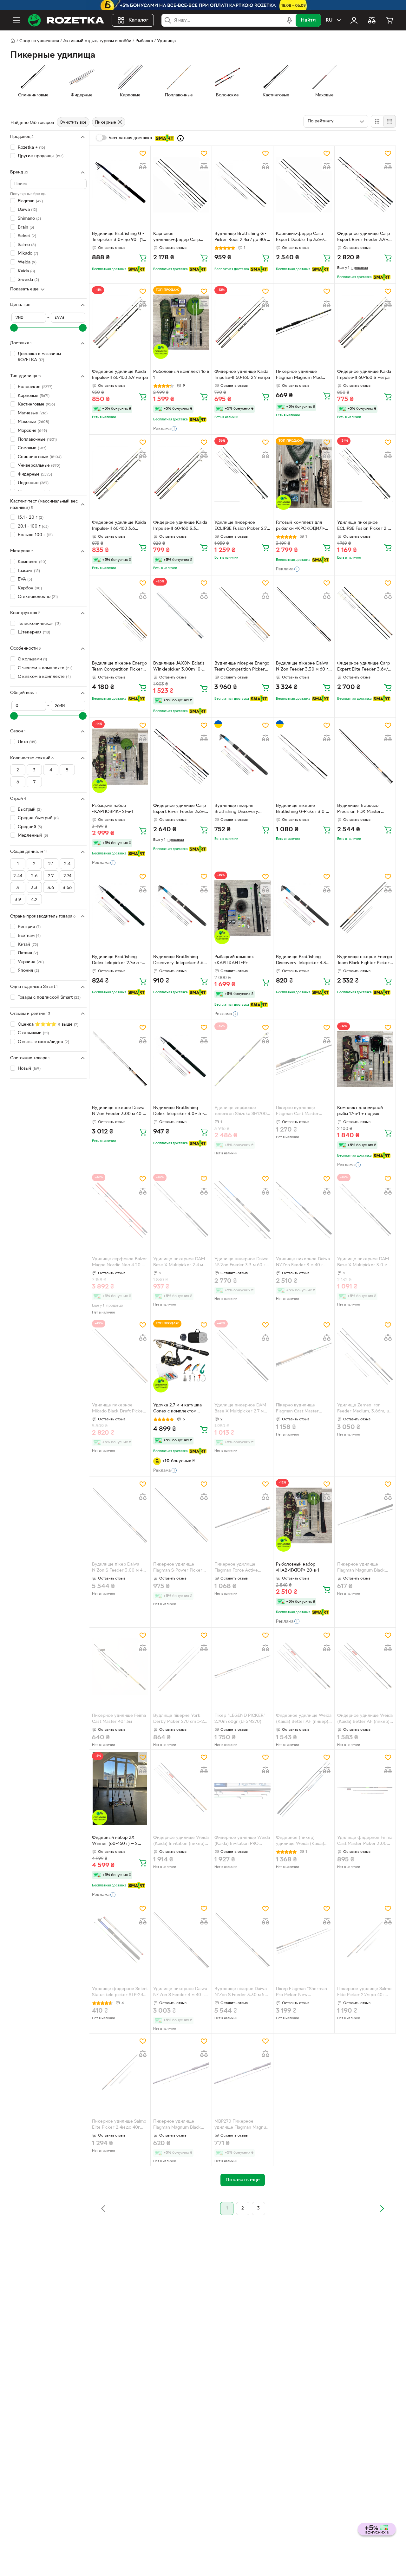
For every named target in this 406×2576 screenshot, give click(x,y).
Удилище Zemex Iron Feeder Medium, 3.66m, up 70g (364, 1409)
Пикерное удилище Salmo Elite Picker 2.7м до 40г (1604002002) (364, 1993)
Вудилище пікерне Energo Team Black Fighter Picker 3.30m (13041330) (365, 961)
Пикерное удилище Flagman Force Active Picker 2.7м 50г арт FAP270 (242, 1568)
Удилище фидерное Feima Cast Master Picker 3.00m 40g (365, 1841)
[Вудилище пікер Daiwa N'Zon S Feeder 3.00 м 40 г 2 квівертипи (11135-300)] (120, 1515)
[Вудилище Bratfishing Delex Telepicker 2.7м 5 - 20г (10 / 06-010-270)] (120, 908)
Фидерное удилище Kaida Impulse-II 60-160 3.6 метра (119, 526)
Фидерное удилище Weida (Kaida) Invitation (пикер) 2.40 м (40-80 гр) (181, 1841)
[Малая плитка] (389, 121)
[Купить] (143, 258)
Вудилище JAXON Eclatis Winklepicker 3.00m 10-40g (179, 667)
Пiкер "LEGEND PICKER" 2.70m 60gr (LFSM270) (240, 1719)
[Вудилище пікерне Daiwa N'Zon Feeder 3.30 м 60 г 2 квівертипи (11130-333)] (304, 614)
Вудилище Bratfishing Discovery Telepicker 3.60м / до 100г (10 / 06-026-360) (181, 961)
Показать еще (24, 289)
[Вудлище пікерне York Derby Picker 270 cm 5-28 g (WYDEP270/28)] (181, 1667)
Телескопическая (39, 624)
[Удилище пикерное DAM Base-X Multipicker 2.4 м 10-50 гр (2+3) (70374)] (181, 1210)
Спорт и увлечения (39, 41)
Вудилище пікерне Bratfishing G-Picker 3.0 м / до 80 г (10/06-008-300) (304, 809)
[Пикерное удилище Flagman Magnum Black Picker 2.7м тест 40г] (181, 2072)
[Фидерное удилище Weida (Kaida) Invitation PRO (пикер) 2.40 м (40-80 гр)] (242, 1789)
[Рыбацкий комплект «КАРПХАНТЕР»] (242, 908)
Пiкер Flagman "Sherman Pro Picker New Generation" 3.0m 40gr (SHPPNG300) (301, 1993)
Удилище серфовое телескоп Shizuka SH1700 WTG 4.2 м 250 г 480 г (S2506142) (241, 1112)
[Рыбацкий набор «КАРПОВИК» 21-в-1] (120, 757)
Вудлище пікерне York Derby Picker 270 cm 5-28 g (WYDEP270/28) (180, 1719)
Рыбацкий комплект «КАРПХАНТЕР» (235, 960)
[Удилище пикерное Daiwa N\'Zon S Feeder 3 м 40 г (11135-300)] (181, 1940)
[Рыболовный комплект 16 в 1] (181, 323)
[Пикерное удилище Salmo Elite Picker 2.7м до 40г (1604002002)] (365, 1940)
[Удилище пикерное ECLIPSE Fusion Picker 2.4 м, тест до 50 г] (365, 474)
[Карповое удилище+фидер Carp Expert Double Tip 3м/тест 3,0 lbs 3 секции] (181, 185)
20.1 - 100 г (33, 526)
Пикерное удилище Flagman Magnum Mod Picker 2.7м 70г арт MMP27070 (299, 375)
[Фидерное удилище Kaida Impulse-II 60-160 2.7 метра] (242, 323)
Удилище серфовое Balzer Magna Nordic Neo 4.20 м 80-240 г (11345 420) (120, 1263)
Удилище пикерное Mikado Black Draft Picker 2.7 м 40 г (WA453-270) (118, 1409)
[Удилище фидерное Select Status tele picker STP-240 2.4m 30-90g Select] (120, 1940)
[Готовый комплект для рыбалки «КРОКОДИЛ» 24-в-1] (304, 474)
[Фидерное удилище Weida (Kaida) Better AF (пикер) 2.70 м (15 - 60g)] (304, 1667)
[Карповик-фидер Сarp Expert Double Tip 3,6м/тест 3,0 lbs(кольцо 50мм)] (304, 185)
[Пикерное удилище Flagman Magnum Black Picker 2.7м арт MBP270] (365, 1515)
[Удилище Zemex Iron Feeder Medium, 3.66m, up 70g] (365, 1356)
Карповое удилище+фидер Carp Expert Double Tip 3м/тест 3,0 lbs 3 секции (180, 237)
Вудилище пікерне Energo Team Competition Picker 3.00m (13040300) (119, 667)
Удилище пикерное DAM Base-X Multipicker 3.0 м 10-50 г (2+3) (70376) (363, 1263)
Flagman (30, 201)
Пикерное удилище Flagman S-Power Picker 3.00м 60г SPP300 (178, 1568)
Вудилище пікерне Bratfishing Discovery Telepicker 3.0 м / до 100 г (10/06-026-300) (241, 809)
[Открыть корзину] (390, 20)
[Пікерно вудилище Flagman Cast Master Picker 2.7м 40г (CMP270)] (304, 1356)
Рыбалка (144, 41)
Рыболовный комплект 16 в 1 (181, 375)
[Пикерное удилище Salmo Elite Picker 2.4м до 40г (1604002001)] (120, 2072)
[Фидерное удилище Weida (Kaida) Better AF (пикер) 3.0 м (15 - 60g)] (365, 1667)
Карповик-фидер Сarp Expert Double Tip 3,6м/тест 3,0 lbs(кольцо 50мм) (303, 237)
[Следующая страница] (382, 2209)
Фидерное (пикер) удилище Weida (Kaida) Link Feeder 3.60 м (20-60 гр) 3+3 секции (303, 1841)
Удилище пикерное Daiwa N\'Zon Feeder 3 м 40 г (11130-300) (303, 1263)
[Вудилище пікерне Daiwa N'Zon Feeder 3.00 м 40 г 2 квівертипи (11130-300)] (120, 1059)
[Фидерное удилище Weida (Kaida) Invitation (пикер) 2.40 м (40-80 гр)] (181, 1789)
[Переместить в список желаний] (143, 153)
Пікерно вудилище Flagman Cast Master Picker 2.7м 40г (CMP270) (302, 1409)
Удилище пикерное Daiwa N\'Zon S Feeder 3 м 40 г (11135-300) (180, 1993)
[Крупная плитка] (377, 121)
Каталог (138, 20)
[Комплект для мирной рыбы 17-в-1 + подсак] (365, 1059)
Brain (26, 227)
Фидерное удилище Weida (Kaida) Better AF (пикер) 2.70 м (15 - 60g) (304, 1719)
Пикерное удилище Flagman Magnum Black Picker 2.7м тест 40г (177, 2125)
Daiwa (27, 210)
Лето (27, 742)
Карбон (30, 588)
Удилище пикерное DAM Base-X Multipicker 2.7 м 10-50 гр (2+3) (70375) (240, 1409)
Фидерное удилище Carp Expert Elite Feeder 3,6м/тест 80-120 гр (363, 667)
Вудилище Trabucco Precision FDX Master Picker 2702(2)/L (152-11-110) (362, 809)
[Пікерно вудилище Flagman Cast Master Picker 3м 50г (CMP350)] (304, 1059)
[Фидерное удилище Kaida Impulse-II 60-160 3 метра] (365, 323)
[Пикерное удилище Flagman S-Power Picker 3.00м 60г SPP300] (181, 1515)
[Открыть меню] (16, 20)
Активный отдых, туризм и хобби (97, 41)
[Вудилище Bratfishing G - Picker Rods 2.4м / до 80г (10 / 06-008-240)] (242, 185)
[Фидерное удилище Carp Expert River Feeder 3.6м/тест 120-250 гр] (181, 757)
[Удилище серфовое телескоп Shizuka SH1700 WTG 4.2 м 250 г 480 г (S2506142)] (242, 1059)
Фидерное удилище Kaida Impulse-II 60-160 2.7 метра (242, 375)
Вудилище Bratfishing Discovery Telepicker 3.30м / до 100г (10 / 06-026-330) (304, 961)
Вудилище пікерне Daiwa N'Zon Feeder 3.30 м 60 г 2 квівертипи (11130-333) (302, 667)
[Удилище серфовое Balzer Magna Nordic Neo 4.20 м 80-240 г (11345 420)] (120, 1210)
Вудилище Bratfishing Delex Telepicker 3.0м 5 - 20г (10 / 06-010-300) (179, 1112)
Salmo (27, 245)
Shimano (29, 219)
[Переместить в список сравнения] (143, 166)
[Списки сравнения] (372, 20)
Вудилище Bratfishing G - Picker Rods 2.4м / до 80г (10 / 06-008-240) (241, 237)
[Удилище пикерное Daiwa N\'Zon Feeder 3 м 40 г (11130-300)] (304, 1210)
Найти (308, 20)
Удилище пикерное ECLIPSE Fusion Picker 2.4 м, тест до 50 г (364, 526)
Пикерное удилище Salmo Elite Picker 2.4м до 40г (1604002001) (119, 2125)
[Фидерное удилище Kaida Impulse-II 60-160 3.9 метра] (120, 323)
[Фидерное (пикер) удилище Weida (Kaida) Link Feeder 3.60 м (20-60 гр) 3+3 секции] (304, 1789)
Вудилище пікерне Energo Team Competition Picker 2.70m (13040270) (242, 667)
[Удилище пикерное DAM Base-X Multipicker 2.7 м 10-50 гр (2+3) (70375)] (242, 1356)
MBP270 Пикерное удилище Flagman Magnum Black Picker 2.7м (242, 2125)
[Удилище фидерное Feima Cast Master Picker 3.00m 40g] (365, 1789)
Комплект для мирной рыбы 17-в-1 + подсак (360, 1111)
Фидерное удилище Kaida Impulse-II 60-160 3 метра (364, 375)
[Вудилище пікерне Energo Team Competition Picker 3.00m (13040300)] (120, 614)
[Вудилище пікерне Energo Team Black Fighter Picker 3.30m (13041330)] (365, 908)
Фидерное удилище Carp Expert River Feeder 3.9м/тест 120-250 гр (363, 237)
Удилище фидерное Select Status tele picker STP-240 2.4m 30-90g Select (120, 1993)
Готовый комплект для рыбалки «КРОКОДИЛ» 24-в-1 (300, 526)
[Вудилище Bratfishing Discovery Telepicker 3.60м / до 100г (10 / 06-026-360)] (181, 908)
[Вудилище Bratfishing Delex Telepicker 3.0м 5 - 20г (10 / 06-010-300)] (181, 1059)
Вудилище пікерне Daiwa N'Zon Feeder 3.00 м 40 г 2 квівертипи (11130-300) (118, 1112)
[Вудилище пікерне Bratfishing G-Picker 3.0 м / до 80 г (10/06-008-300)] (304, 757)
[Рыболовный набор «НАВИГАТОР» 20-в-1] (304, 1515)
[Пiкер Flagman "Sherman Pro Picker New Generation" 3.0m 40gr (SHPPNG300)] (304, 1940)
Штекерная (34, 632)
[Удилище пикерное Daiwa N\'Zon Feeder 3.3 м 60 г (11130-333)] (242, 1210)
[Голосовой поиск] (289, 20)
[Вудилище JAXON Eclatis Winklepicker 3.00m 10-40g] (181, 614)
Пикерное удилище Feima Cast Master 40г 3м (119, 1719)
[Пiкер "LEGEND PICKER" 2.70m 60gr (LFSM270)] (242, 1667)
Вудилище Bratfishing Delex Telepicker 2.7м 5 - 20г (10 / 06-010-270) (117, 961)
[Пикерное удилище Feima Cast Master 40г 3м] (120, 1667)
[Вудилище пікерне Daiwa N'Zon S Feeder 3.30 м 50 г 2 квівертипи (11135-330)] (242, 1940)
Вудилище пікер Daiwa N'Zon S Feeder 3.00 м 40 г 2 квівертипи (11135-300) (119, 1568)
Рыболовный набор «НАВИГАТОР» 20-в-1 (298, 1567)
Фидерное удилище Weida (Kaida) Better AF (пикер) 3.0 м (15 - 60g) (365, 1719)
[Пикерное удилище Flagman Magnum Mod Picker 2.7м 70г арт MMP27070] (304, 323)
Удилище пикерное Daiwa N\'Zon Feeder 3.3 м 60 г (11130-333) (241, 1263)
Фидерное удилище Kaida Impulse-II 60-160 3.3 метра (180, 526)
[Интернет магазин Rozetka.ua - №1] (66, 20)
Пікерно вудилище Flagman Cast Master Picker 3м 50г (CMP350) (301, 1112)
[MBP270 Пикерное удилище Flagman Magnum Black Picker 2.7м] (242, 2072)
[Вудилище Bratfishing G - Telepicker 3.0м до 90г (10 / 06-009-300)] (120, 185)
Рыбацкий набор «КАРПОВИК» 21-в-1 (113, 809)
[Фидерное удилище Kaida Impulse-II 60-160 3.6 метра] (120, 474)
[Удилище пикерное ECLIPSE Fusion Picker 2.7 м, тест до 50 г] (242, 474)
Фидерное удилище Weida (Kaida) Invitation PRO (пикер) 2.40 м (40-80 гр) (242, 1841)
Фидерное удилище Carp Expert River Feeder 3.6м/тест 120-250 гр (180, 809)
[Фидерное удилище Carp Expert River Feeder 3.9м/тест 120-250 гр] (365, 185)
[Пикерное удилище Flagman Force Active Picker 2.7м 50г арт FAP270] (242, 1515)
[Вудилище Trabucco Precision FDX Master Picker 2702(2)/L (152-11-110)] (365, 757)
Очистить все (73, 123)
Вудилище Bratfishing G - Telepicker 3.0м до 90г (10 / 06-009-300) (119, 237)
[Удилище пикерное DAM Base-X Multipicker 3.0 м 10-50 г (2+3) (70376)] (365, 1210)
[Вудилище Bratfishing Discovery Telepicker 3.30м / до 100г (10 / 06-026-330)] (304, 908)
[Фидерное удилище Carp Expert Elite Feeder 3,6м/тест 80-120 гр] (365, 614)
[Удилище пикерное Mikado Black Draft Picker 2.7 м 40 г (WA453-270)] (120, 1356)
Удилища (166, 41)
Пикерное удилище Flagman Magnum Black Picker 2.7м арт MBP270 (361, 1568)
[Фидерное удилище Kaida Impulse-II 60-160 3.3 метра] (181, 474)
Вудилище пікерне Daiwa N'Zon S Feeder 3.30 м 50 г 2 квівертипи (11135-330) (241, 1993)
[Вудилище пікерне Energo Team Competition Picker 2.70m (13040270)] (242, 614)
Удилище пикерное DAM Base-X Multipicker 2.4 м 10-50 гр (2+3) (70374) (179, 1263)
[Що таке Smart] (180, 138)
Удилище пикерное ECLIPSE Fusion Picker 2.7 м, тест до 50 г (241, 526)
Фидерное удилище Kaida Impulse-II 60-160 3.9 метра (120, 375)
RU (329, 20)
